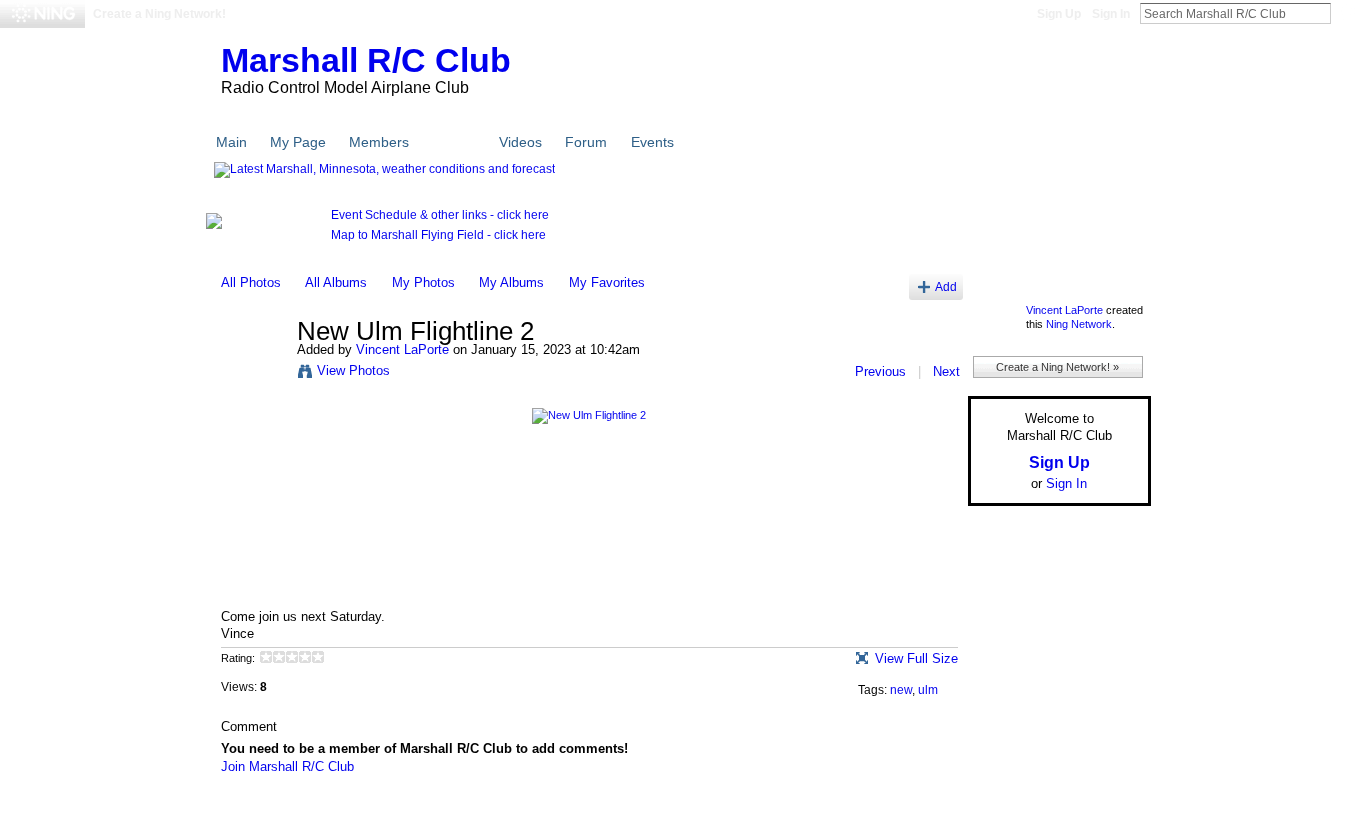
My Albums (511, 282)
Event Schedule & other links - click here (440, 215)
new (901, 690)
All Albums (336, 282)
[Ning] (42, 14)
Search (1347, 13)
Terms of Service (1106, 813)
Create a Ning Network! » (1057, 367)
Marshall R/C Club (366, 60)
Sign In (1111, 14)
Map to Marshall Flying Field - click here (438, 235)
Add (946, 286)
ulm (928, 690)
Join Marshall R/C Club (287, 766)
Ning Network (1079, 324)
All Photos (251, 282)
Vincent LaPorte (402, 349)
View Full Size (916, 658)
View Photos (353, 370)
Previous (880, 371)
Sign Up (1059, 14)
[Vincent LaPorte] (253, 374)
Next (946, 371)
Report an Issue (1003, 813)
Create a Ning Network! (159, 14)
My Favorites (607, 282)
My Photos (423, 282)
